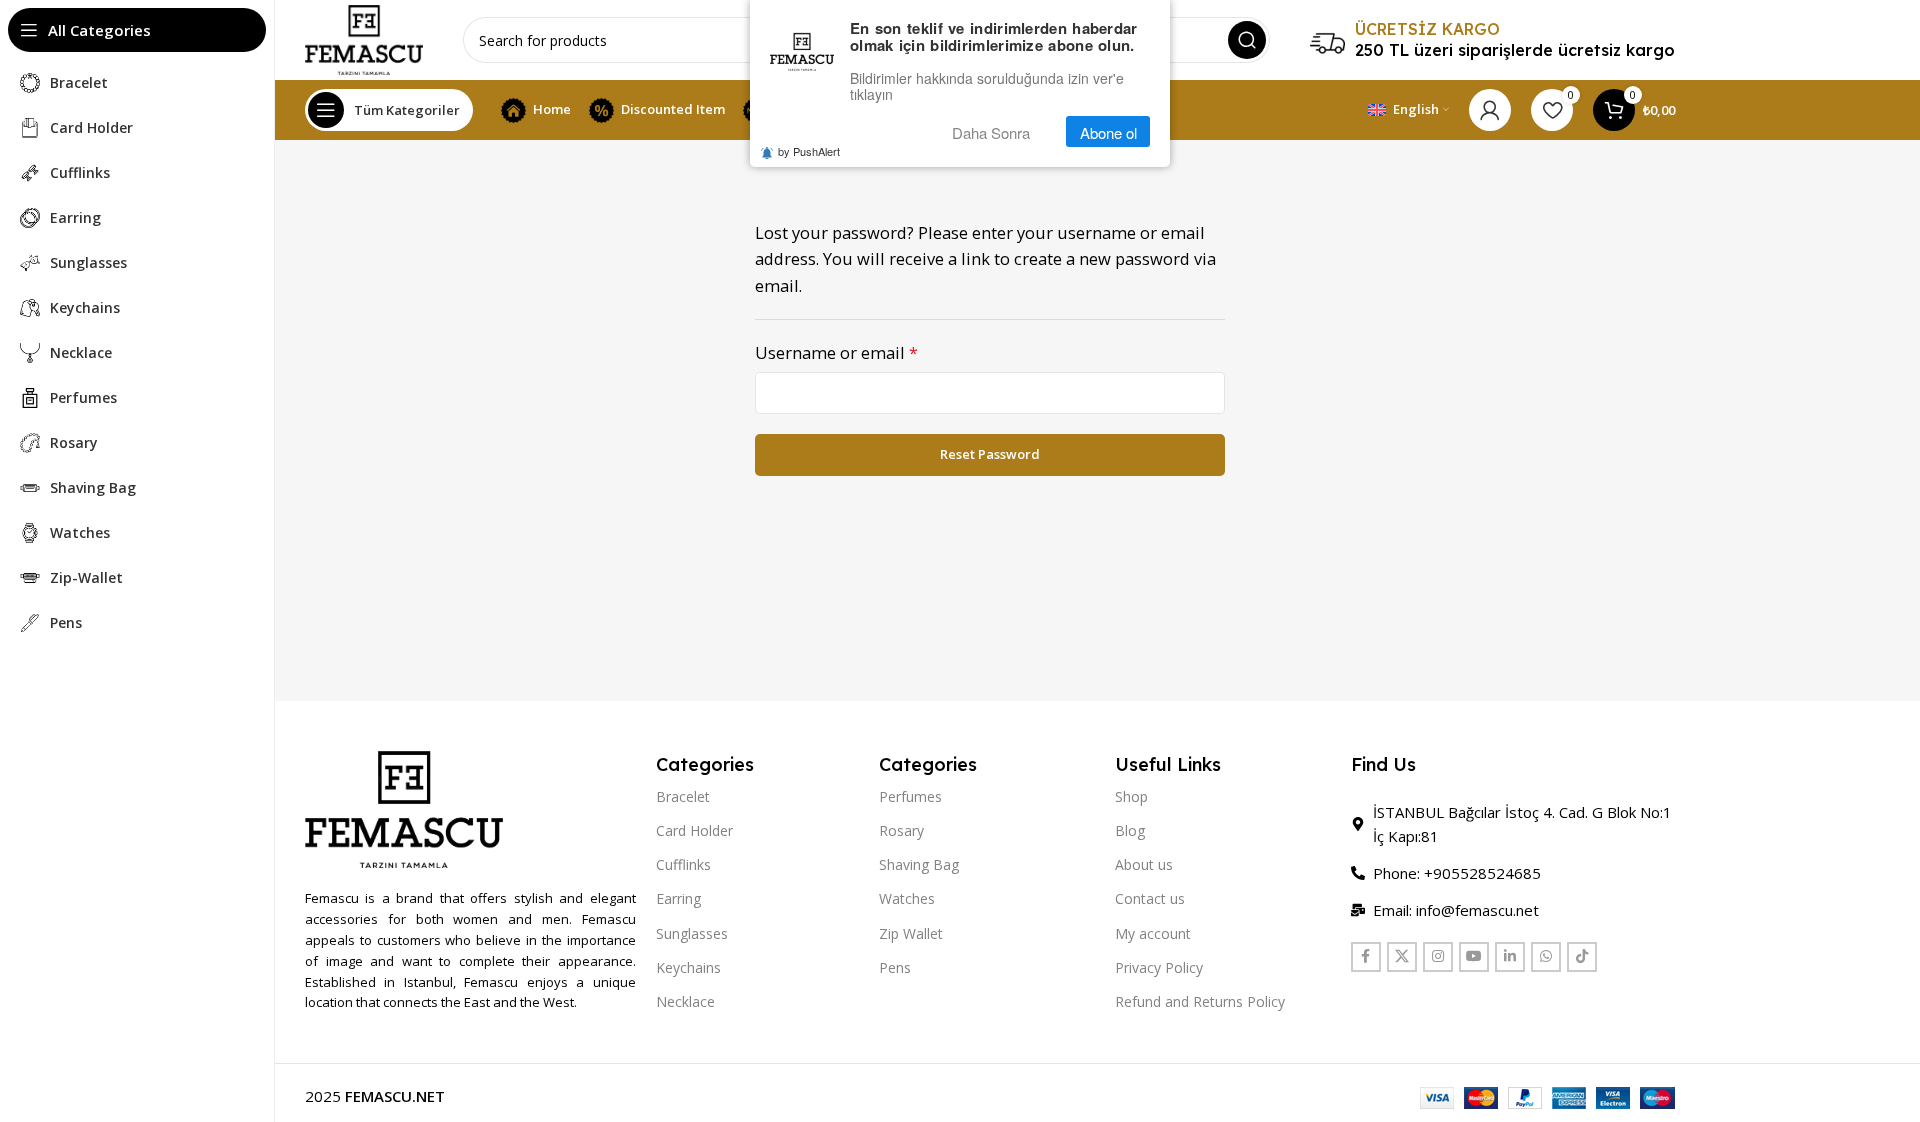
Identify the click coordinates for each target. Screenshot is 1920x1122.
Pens (895, 967)
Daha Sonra (991, 132)
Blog (1130, 830)
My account (1153, 933)
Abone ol (1108, 132)
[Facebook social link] (1366, 957)
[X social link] (1402, 957)
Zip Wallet (911, 933)
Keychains (688, 967)
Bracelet (683, 796)
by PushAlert (809, 152)
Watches (907, 898)
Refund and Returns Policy (1200, 1001)
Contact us (1150, 898)
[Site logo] (364, 38)
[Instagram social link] (1438, 957)
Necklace (685, 1001)
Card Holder (694, 830)
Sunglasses (692, 933)
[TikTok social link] (1582, 957)
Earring (678, 898)
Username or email (836, 352)
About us (1144, 864)
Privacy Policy (1159, 967)
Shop (1131, 796)
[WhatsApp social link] (1546, 957)
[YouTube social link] (1474, 957)
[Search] (1247, 40)
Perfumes (910, 796)
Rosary (901, 830)
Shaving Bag (919, 864)
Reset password (990, 454)
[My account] (1490, 110)
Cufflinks (683, 864)
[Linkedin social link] (1510, 957)
